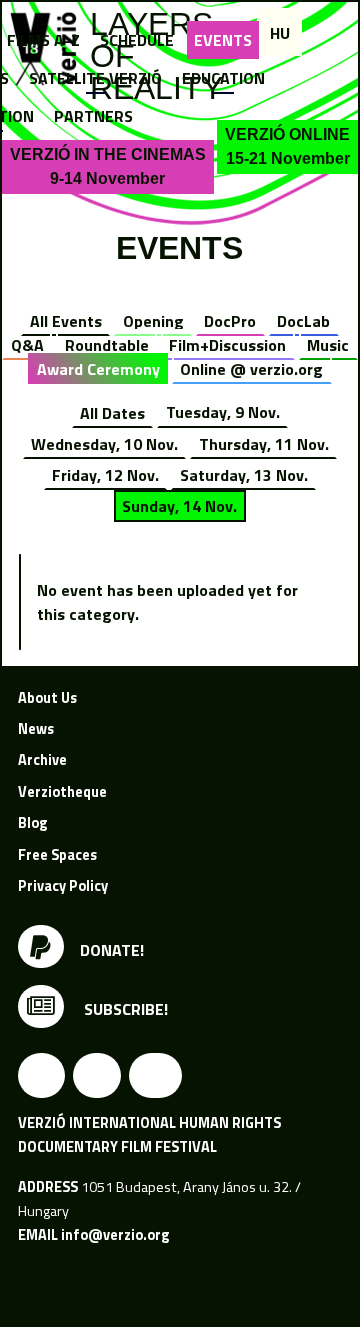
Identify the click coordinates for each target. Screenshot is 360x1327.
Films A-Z (43, 40)
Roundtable (107, 345)
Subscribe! (124, 1009)
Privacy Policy (63, 886)
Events (223, 40)
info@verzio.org (115, 1235)
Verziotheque (62, 792)
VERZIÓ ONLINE (287, 146)
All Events (66, 321)
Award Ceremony (98, 369)
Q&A (27, 345)
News (36, 729)
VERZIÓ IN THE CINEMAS (108, 166)
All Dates (112, 412)
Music (328, 345)
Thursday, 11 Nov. (264, 444)
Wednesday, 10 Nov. (104, 444)
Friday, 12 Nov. (105, 475)
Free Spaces (57, 855)
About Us (47, 698)
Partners (93, 116)
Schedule (137, 40)
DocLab (303, 321)
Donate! (112, 950)
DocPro (230, 321)
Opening (153, 321)
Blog (32, 823)
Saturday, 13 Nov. (244, 475)
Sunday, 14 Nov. (179, 506)
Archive (42, 760)
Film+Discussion (227, 345)
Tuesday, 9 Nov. (223, 412)
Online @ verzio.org (251, 369)
